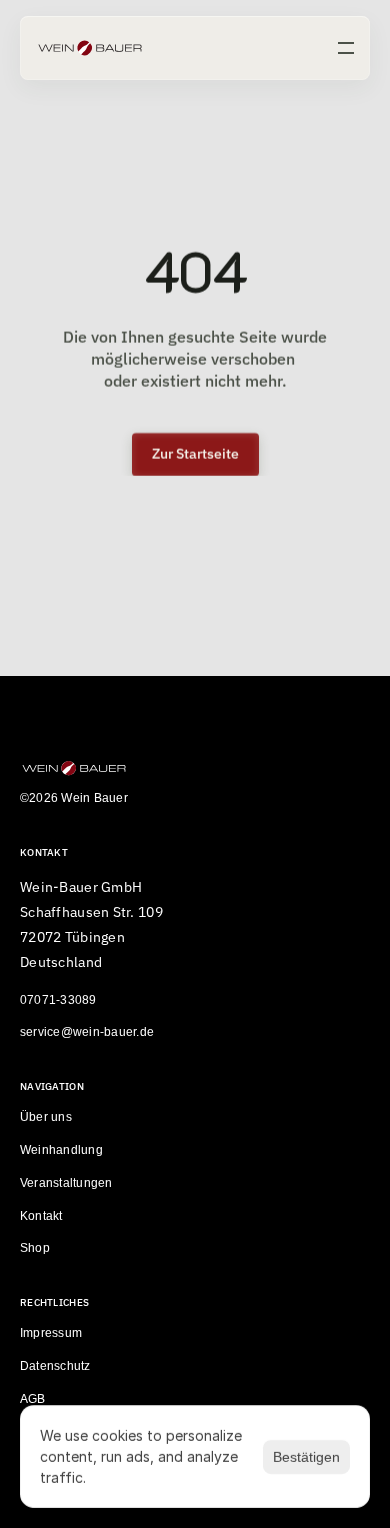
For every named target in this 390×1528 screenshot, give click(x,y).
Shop (35, 1249)
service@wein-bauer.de (87, 1033)
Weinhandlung (61, 1150)
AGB (33, 1399)
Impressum (51, 1334)
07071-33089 (58, 1000)
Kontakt (41, 1216)
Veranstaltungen (66, 1183)
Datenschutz (55, 1366)
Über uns (46, 1118)
